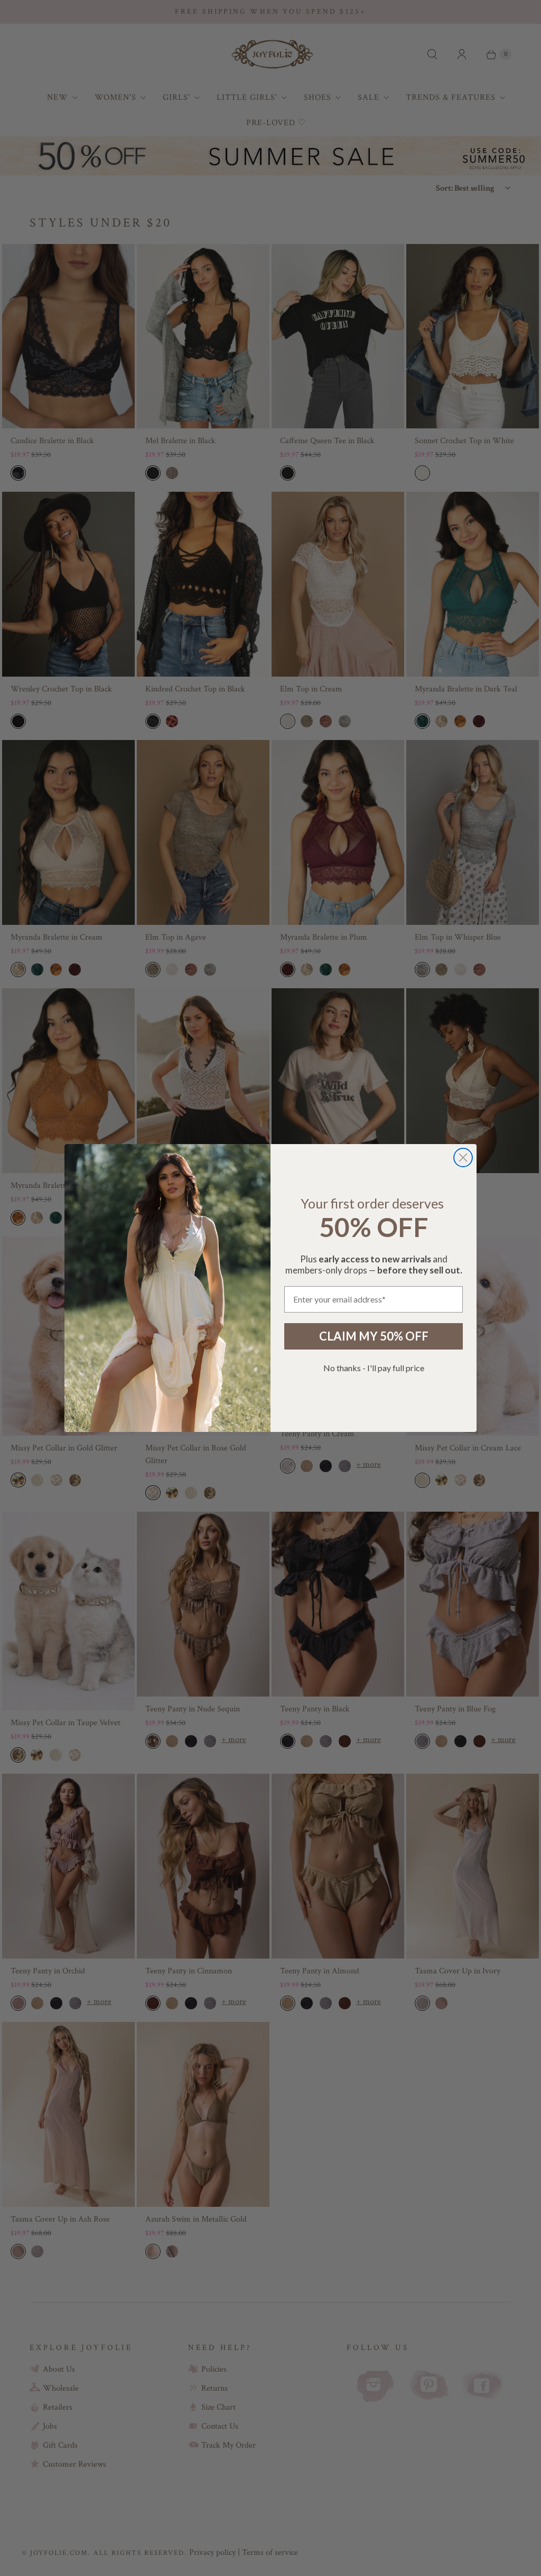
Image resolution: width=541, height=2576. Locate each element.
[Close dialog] (463, 1158)
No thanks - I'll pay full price (374, 1368)
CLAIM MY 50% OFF (374, 1336)
